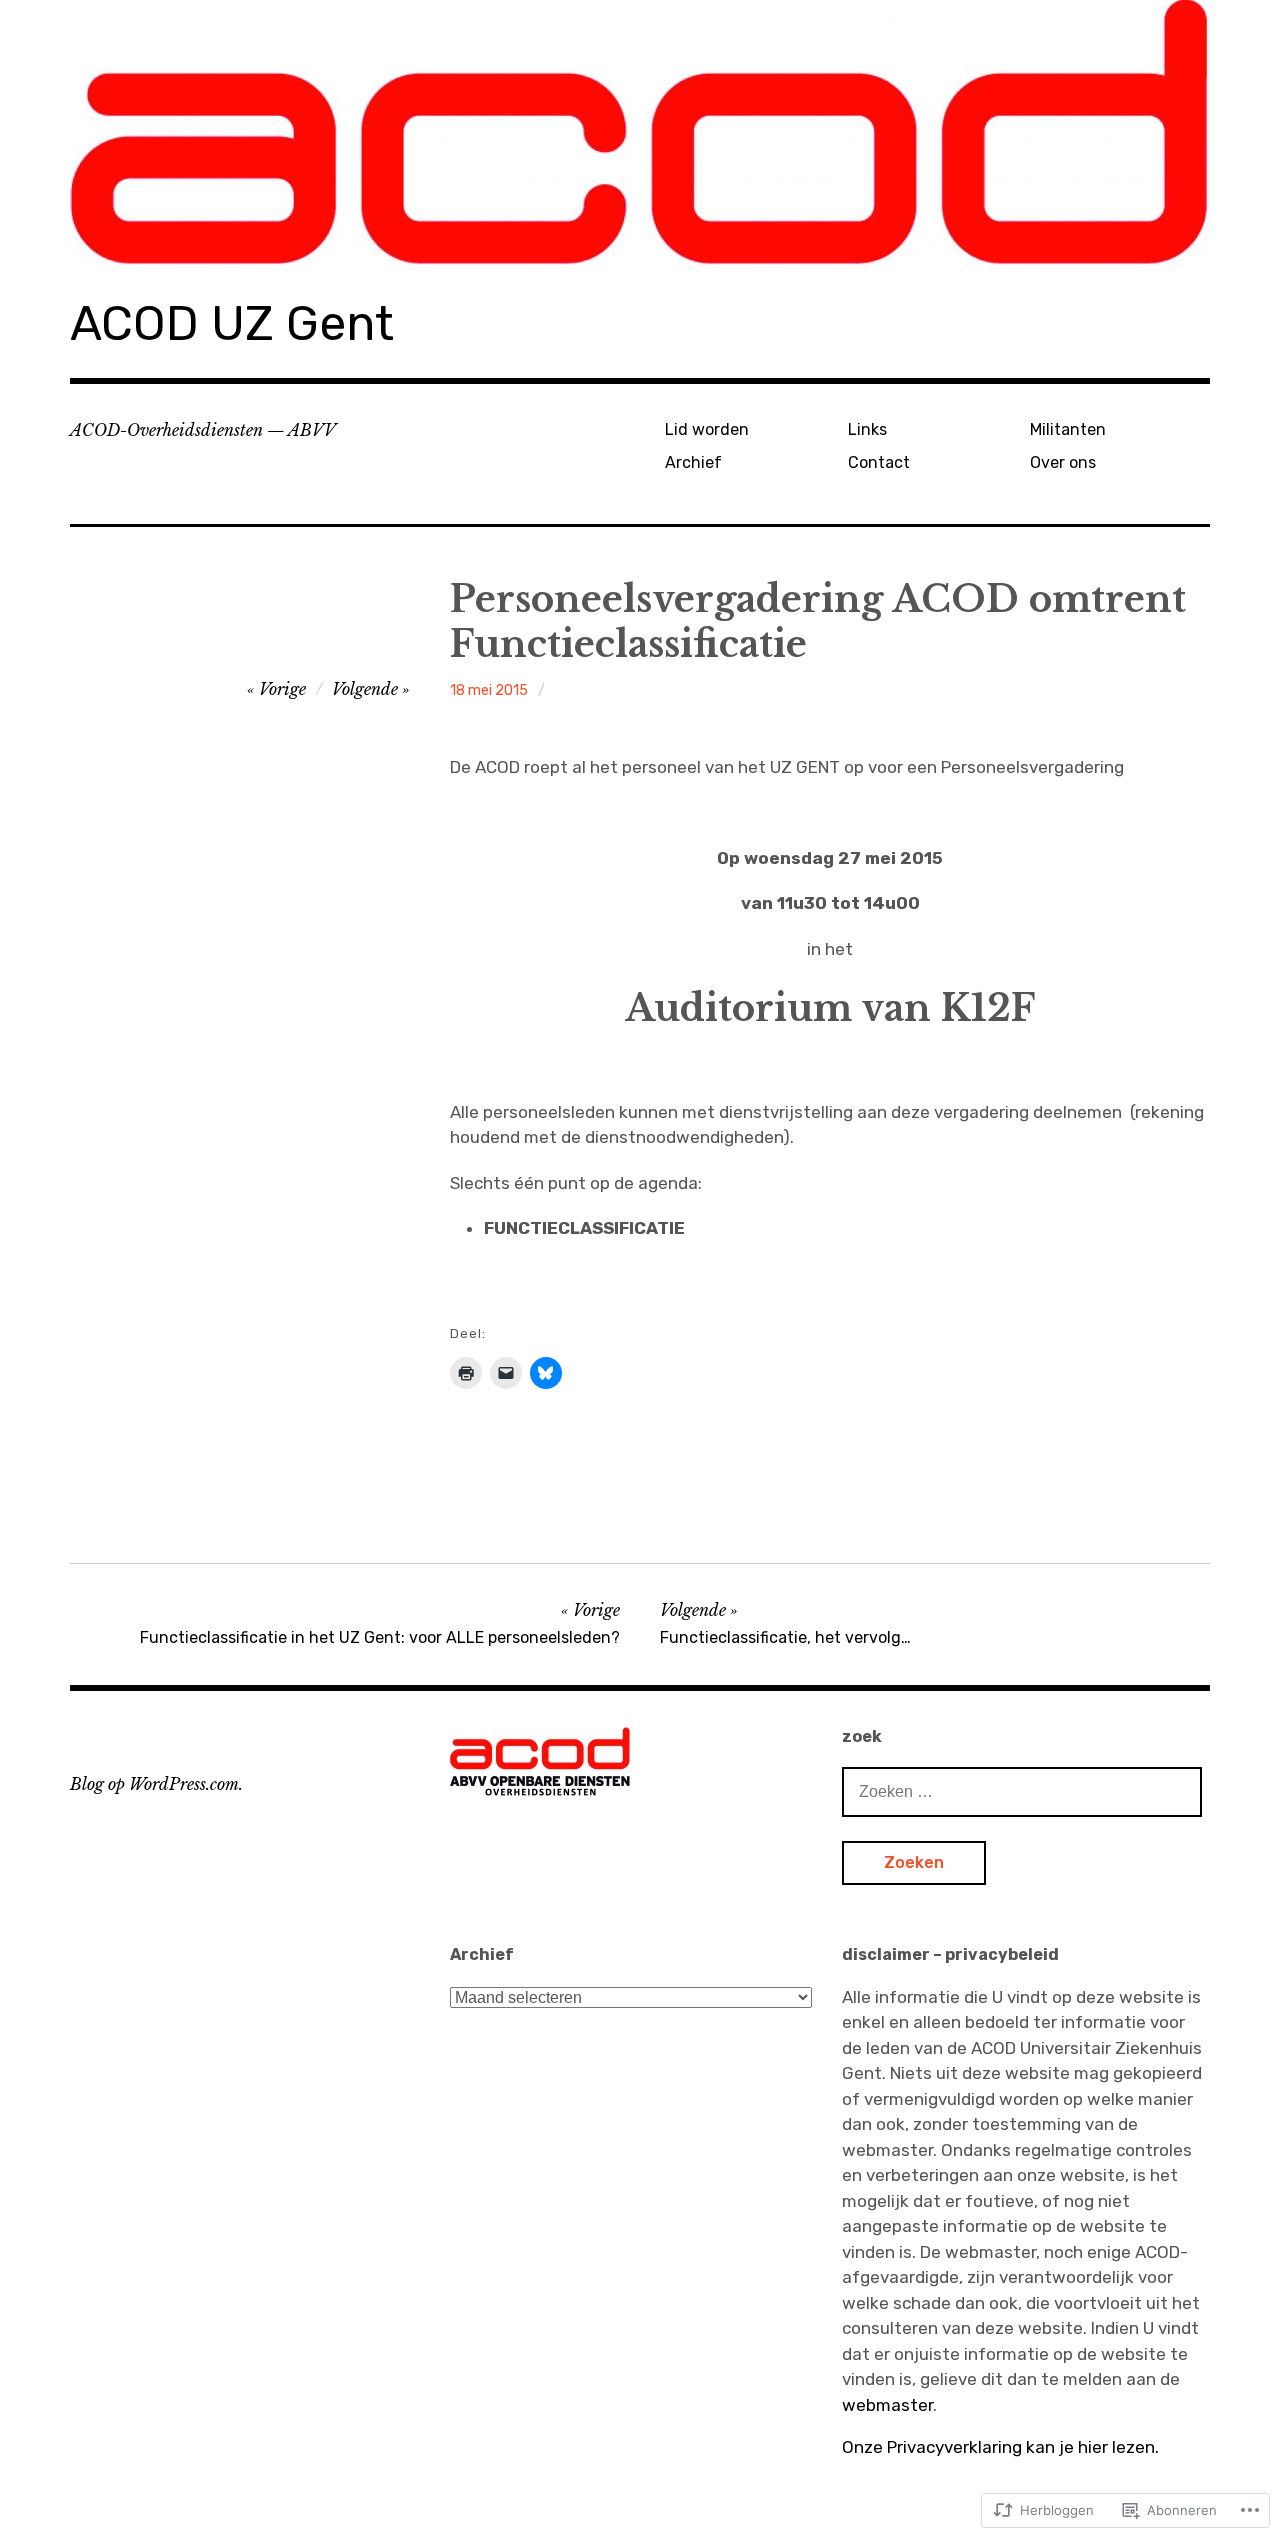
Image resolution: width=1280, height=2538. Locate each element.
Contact (879, 462)
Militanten (1068, 429)
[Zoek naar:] (1022, 1791)
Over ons (1063, 462)
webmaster (887, 2405)
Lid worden (707, 429)
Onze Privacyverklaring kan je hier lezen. (1000, 2447)
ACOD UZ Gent (232, 323)
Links (867, 429)
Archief (693, 462)
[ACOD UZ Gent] (640, 135)
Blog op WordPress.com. (156, 1784)
